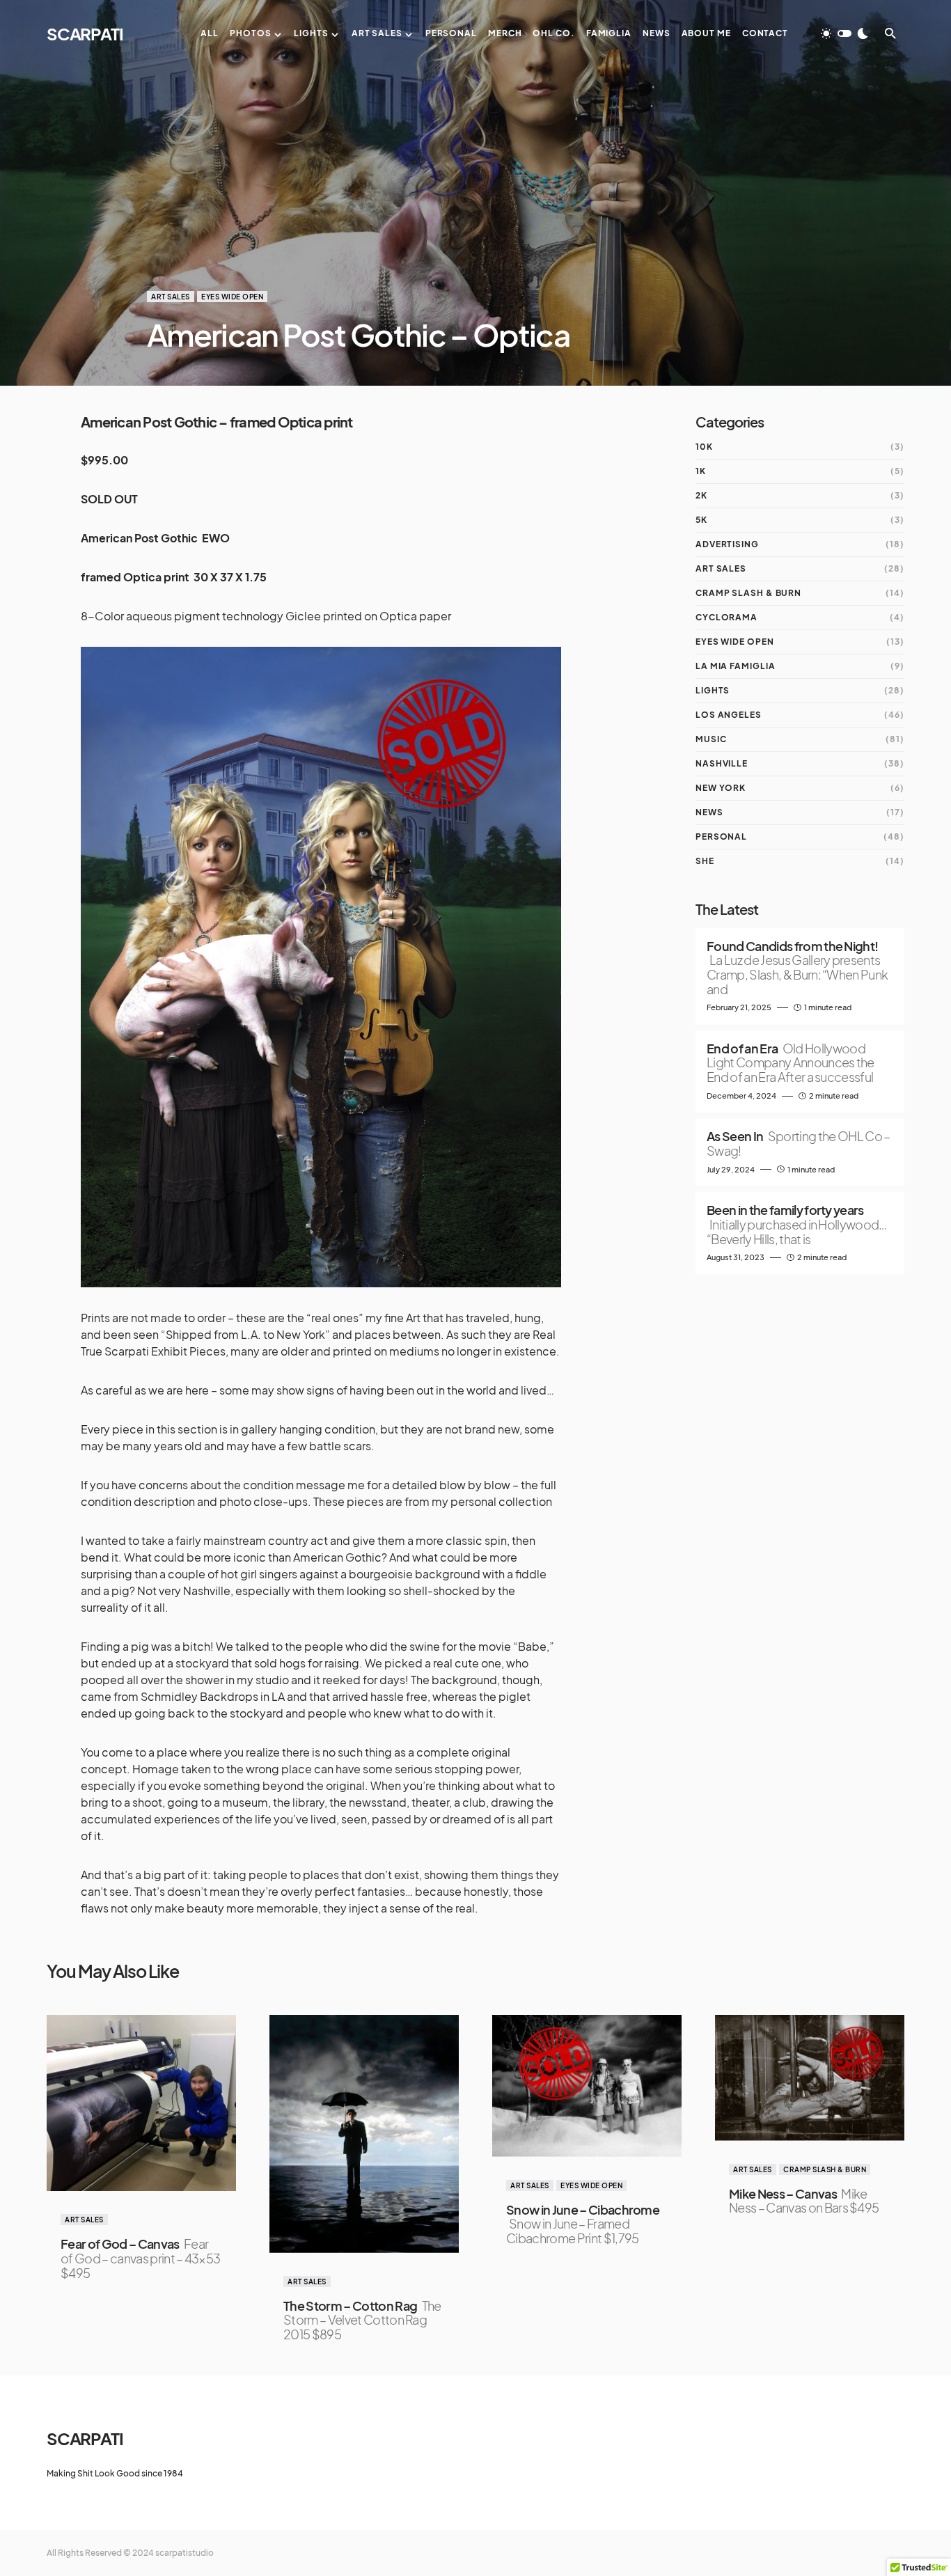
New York (721, 788)
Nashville (722, 763)
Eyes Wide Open (232, 297)
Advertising (727, 544)
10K (704, 447)
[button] (844, 33)
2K (701, 495)
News (709, 812)
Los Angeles (729, 715)
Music (711, 739)
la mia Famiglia (736, 666)
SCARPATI (85, 33)
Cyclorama (726, 617)
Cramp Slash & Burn (748, 593)
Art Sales (171, 297)
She (705, 861)
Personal (721, 837)
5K (701, 520)
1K (701, 471)
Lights (713, 690)
